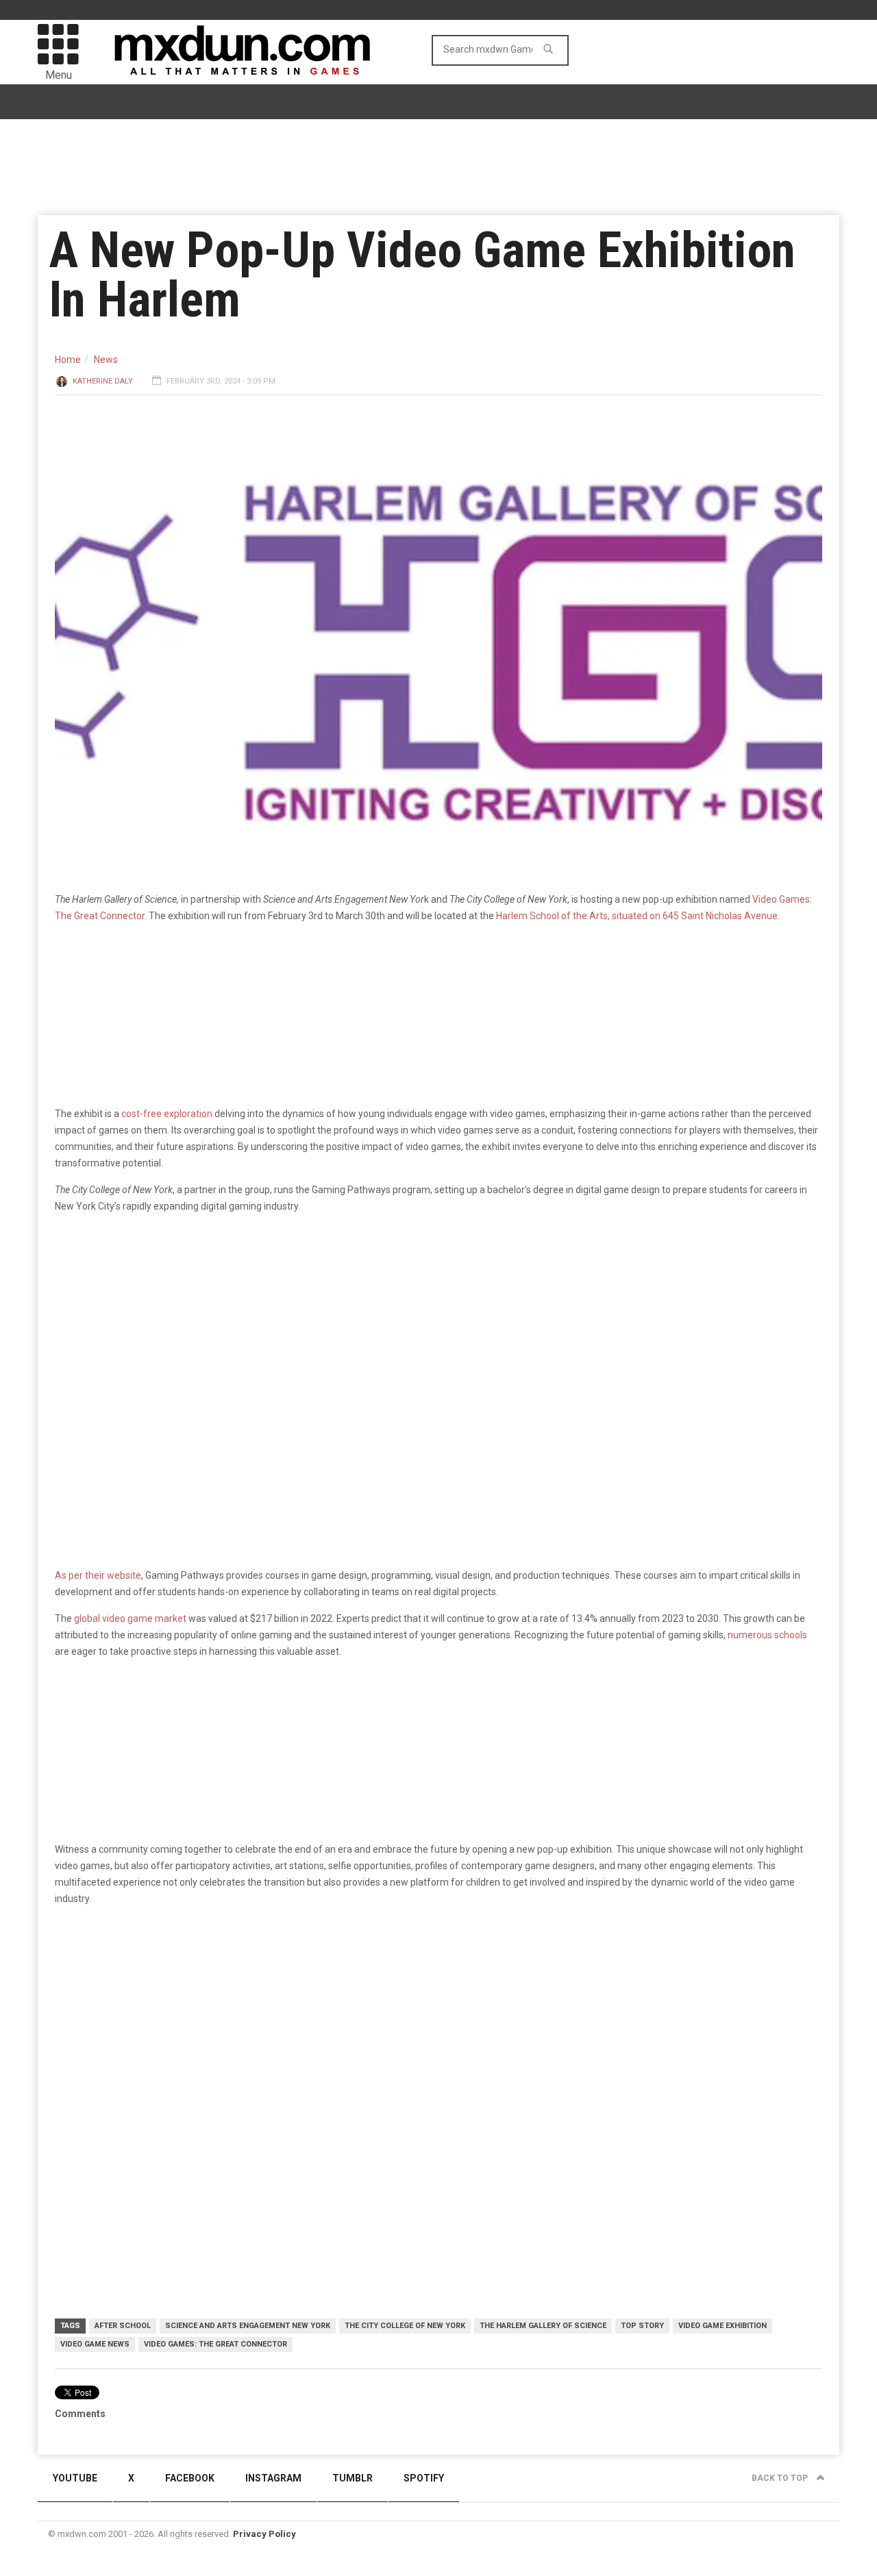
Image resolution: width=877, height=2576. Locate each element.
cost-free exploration (167, 1114)
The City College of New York (405, 2326)
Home (68, 360)
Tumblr (353, 2478)
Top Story (642, 2326)
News (106, 360)
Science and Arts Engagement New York (248, 2326)
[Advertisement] (438, 2023)
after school (123, 2326)
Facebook (190, 2478)
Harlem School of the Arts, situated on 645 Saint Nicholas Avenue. (638, 916)
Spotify (424, 2478)
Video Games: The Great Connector (215, 2344)
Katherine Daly (103, 381)
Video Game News (95, 2344)
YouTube (75, 2478)
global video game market (130, 1618)
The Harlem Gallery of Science (543, 2326)
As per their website (98, 1575)
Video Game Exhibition (722, 2326)
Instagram (273, 2478)
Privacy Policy (264, 2534)
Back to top (781, 2478)
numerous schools (767, 1635)
